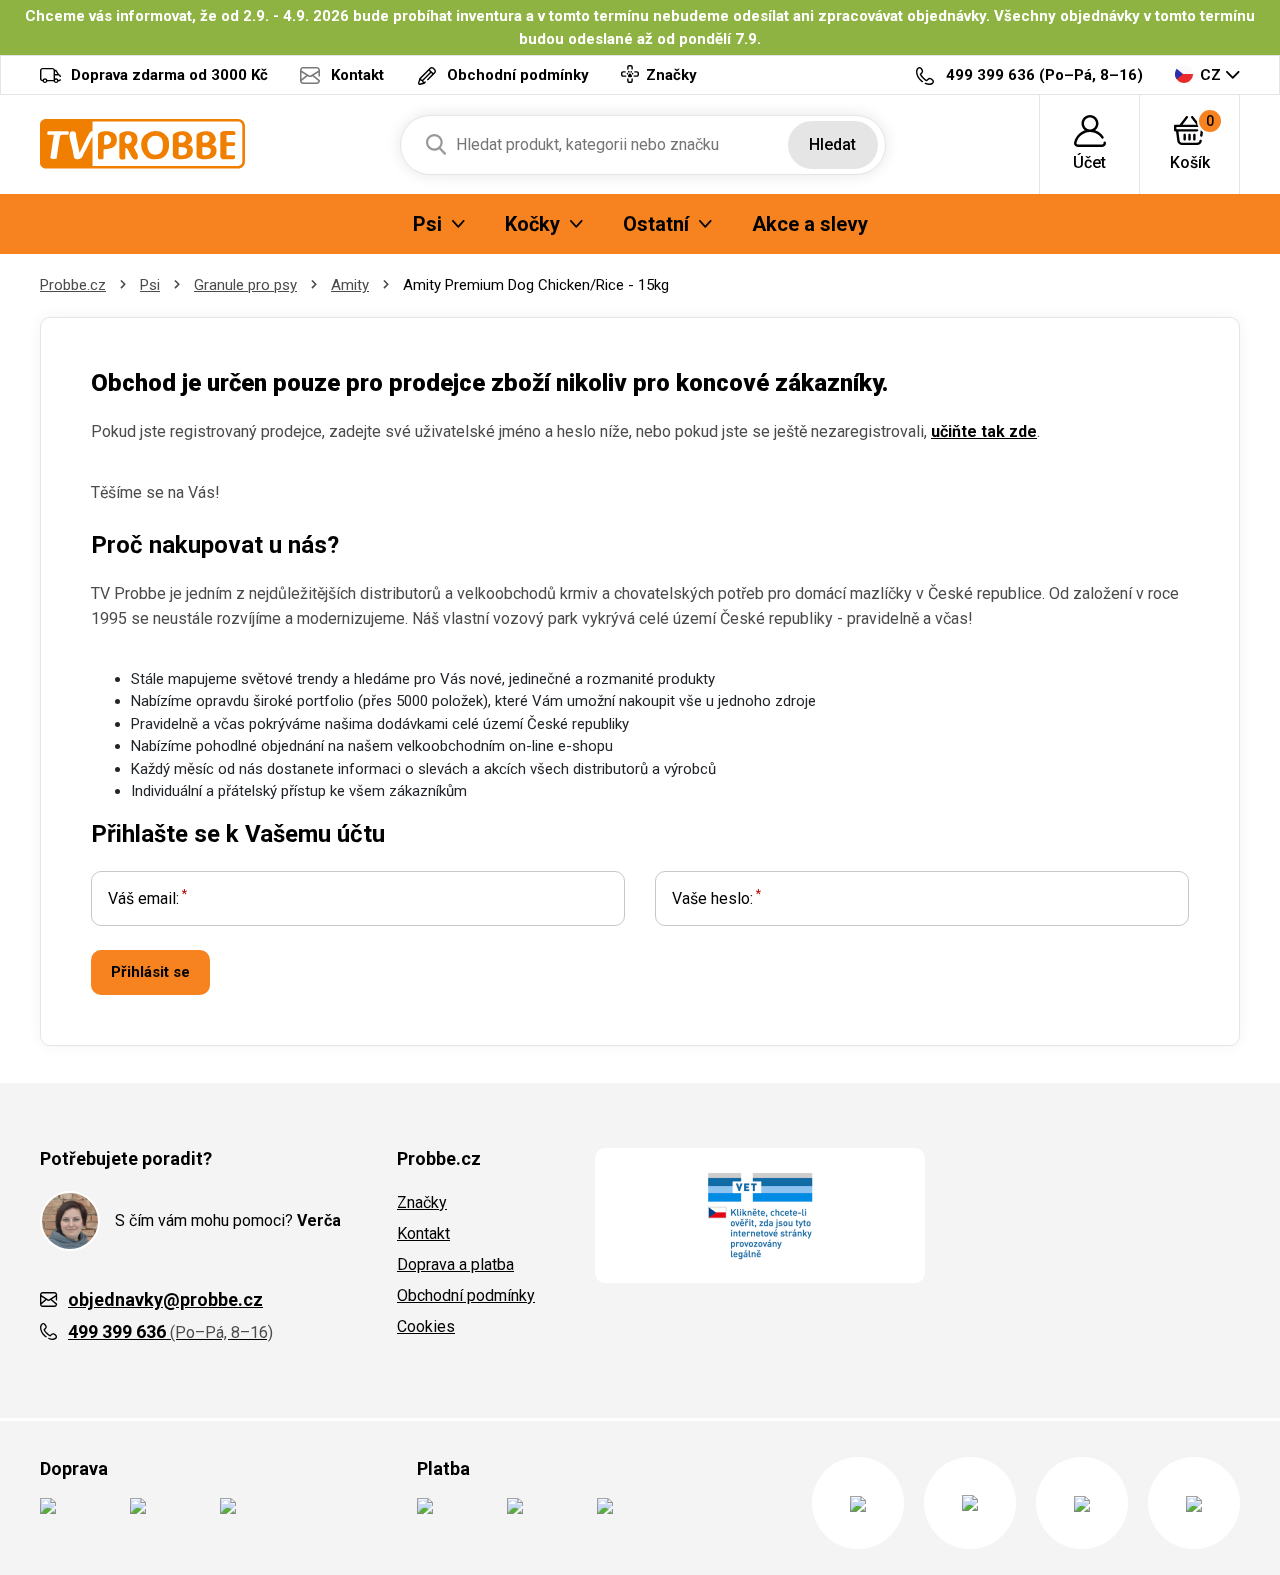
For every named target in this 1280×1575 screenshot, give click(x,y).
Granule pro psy (245, 285)
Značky (422, 1202)
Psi (150, 285)
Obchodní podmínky (466, 1295)
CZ (1210, 75)
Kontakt (423, 1233)
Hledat (832, 144)
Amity (350, 285)
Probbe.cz (73, 285)
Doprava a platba (455, 1264)
